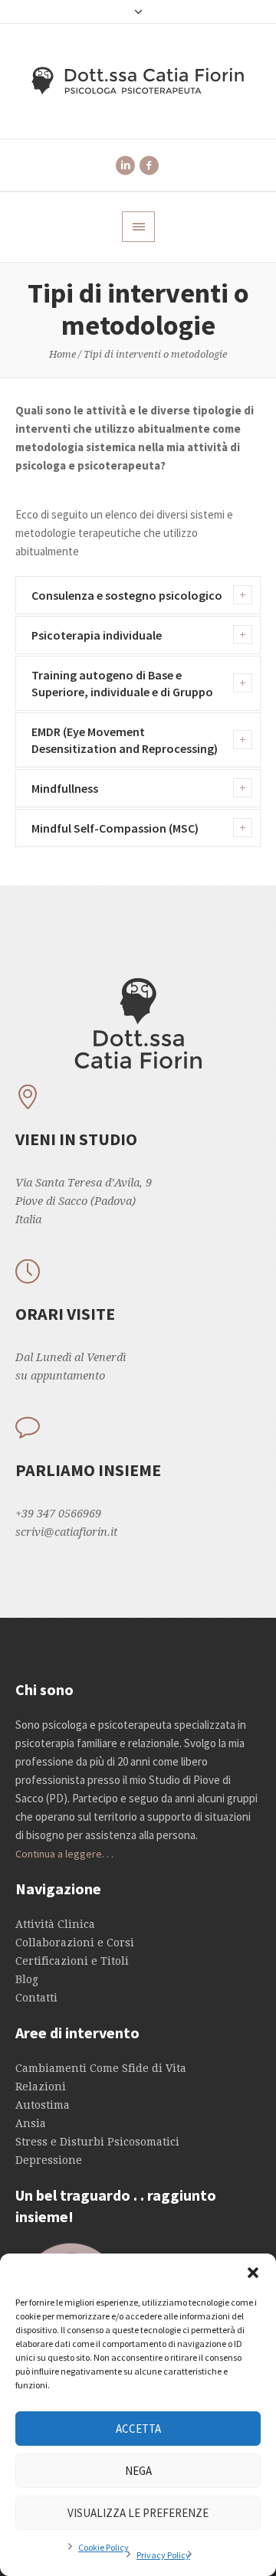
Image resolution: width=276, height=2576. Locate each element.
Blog (27, 1979)
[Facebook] (149, 165)
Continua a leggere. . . (64, 1854)
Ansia (31, 2123)
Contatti (36, 1998)
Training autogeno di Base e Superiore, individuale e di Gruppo (122, 683)
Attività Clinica (55, 1924)
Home (62, 354)
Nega (138, 2471)
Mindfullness (65, 788)
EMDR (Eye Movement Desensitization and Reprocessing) (125, 740)
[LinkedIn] (125, 165)
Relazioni (41, 2087)
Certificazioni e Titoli (72, 1961)
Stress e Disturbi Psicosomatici (97, 2142)
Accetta (138, 2429)
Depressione (49, 2160)
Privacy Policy (163, 2555)
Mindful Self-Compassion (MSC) (115, 828)
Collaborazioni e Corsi (75, 1943)
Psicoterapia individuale (97, 635)
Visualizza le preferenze (138, 2513)
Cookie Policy (103, 2547)
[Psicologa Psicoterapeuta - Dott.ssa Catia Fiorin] (138, 81)
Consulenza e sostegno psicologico (127, 595)
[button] (253, 2273)
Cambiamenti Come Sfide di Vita (101, 2068)
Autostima (43, 2105)
